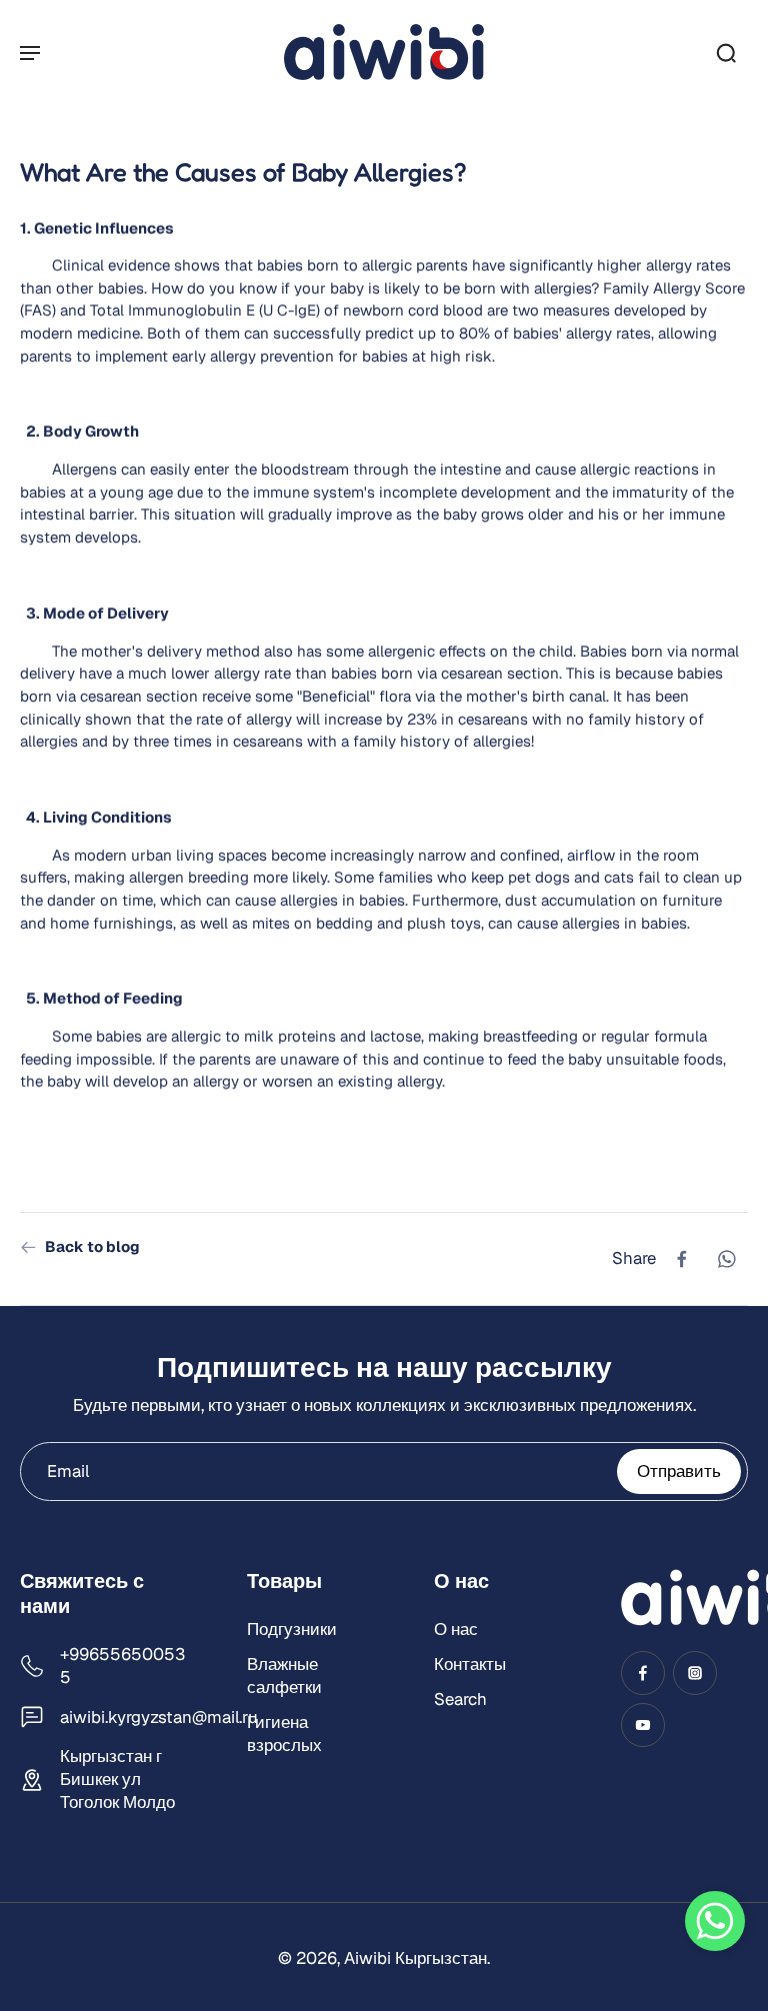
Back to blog (92, 1246)
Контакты (470, 1665)
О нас (456, 1629)
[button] (715, 1921)
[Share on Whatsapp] (726, 1259)
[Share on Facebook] (682, 1259)
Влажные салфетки (284, 1676)
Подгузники (292, 1629)
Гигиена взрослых (284, 1734)
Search (460, 1700)
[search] (726, 52)
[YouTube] (643, 1726)
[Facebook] (643, 1674)
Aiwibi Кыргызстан (415, 1959)
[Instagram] (695, 1674)
